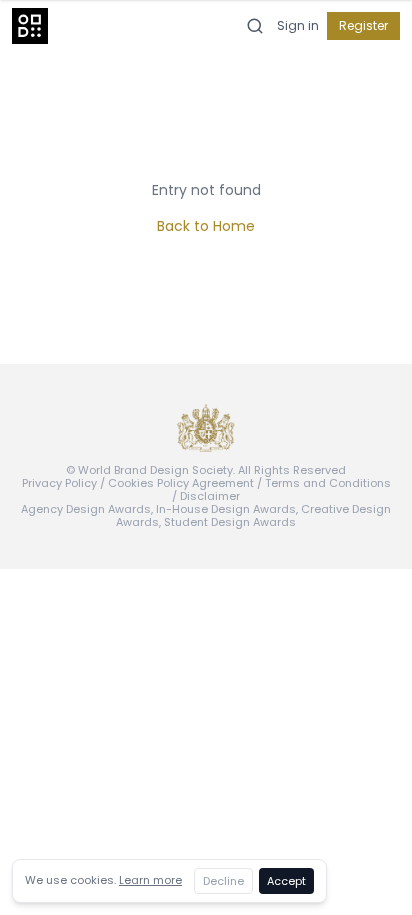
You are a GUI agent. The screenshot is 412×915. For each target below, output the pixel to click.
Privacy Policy (59, 483)
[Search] (255, 26)
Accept (286, 881)
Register (363, 25)
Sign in (298, 26)
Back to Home (206, 226)
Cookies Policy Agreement (181, 483)
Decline (223, 881)
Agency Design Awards (86, 509)
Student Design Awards (230, 522)
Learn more (150, 880)
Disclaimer (210, 496)
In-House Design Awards (226, 509)
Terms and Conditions (328, 483)
